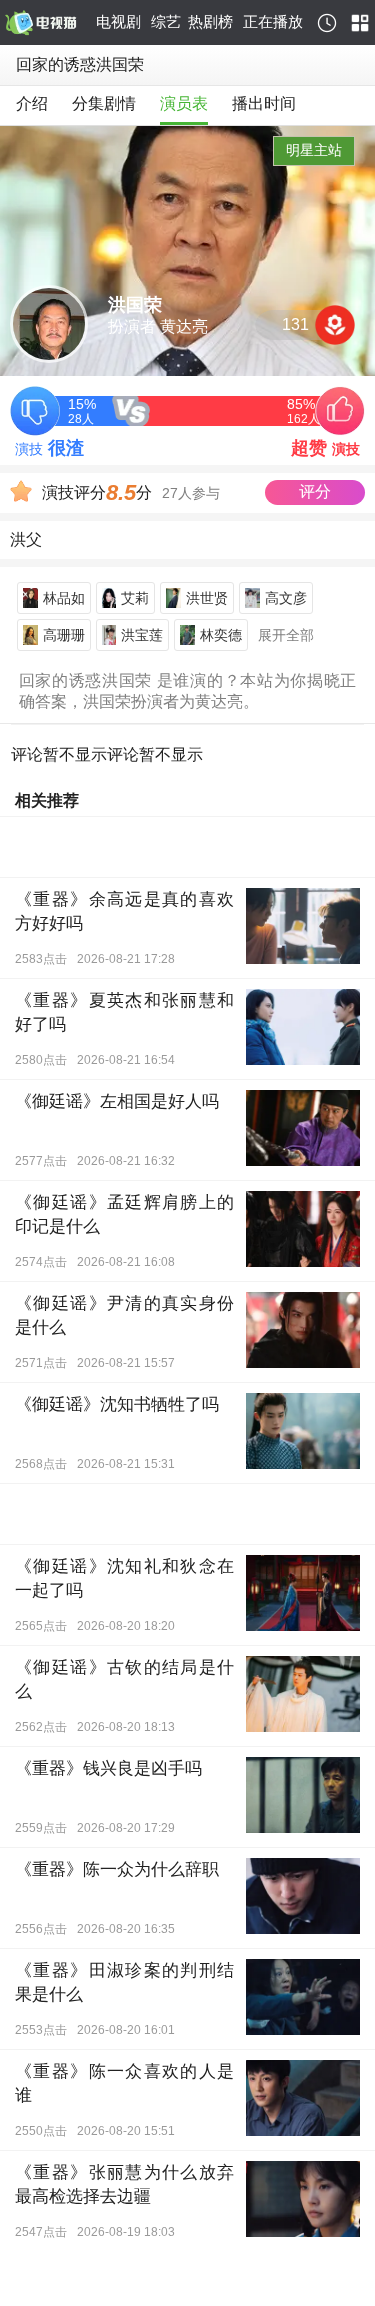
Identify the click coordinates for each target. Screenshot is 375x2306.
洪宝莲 (142, 635)
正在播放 (273, 21)
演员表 (184, 103)
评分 (315, 491)
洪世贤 (207, 598)
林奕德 (221, 635)
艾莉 (135, 598)
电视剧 (118, 21)
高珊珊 (64, 635)
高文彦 (286, 598)
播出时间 (264, 103)
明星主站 (314, 150)
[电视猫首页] (47, 23)
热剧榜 (210, 21)
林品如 (64, 598)
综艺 (166, 21)
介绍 (32, 103)
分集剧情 (104, 103)
